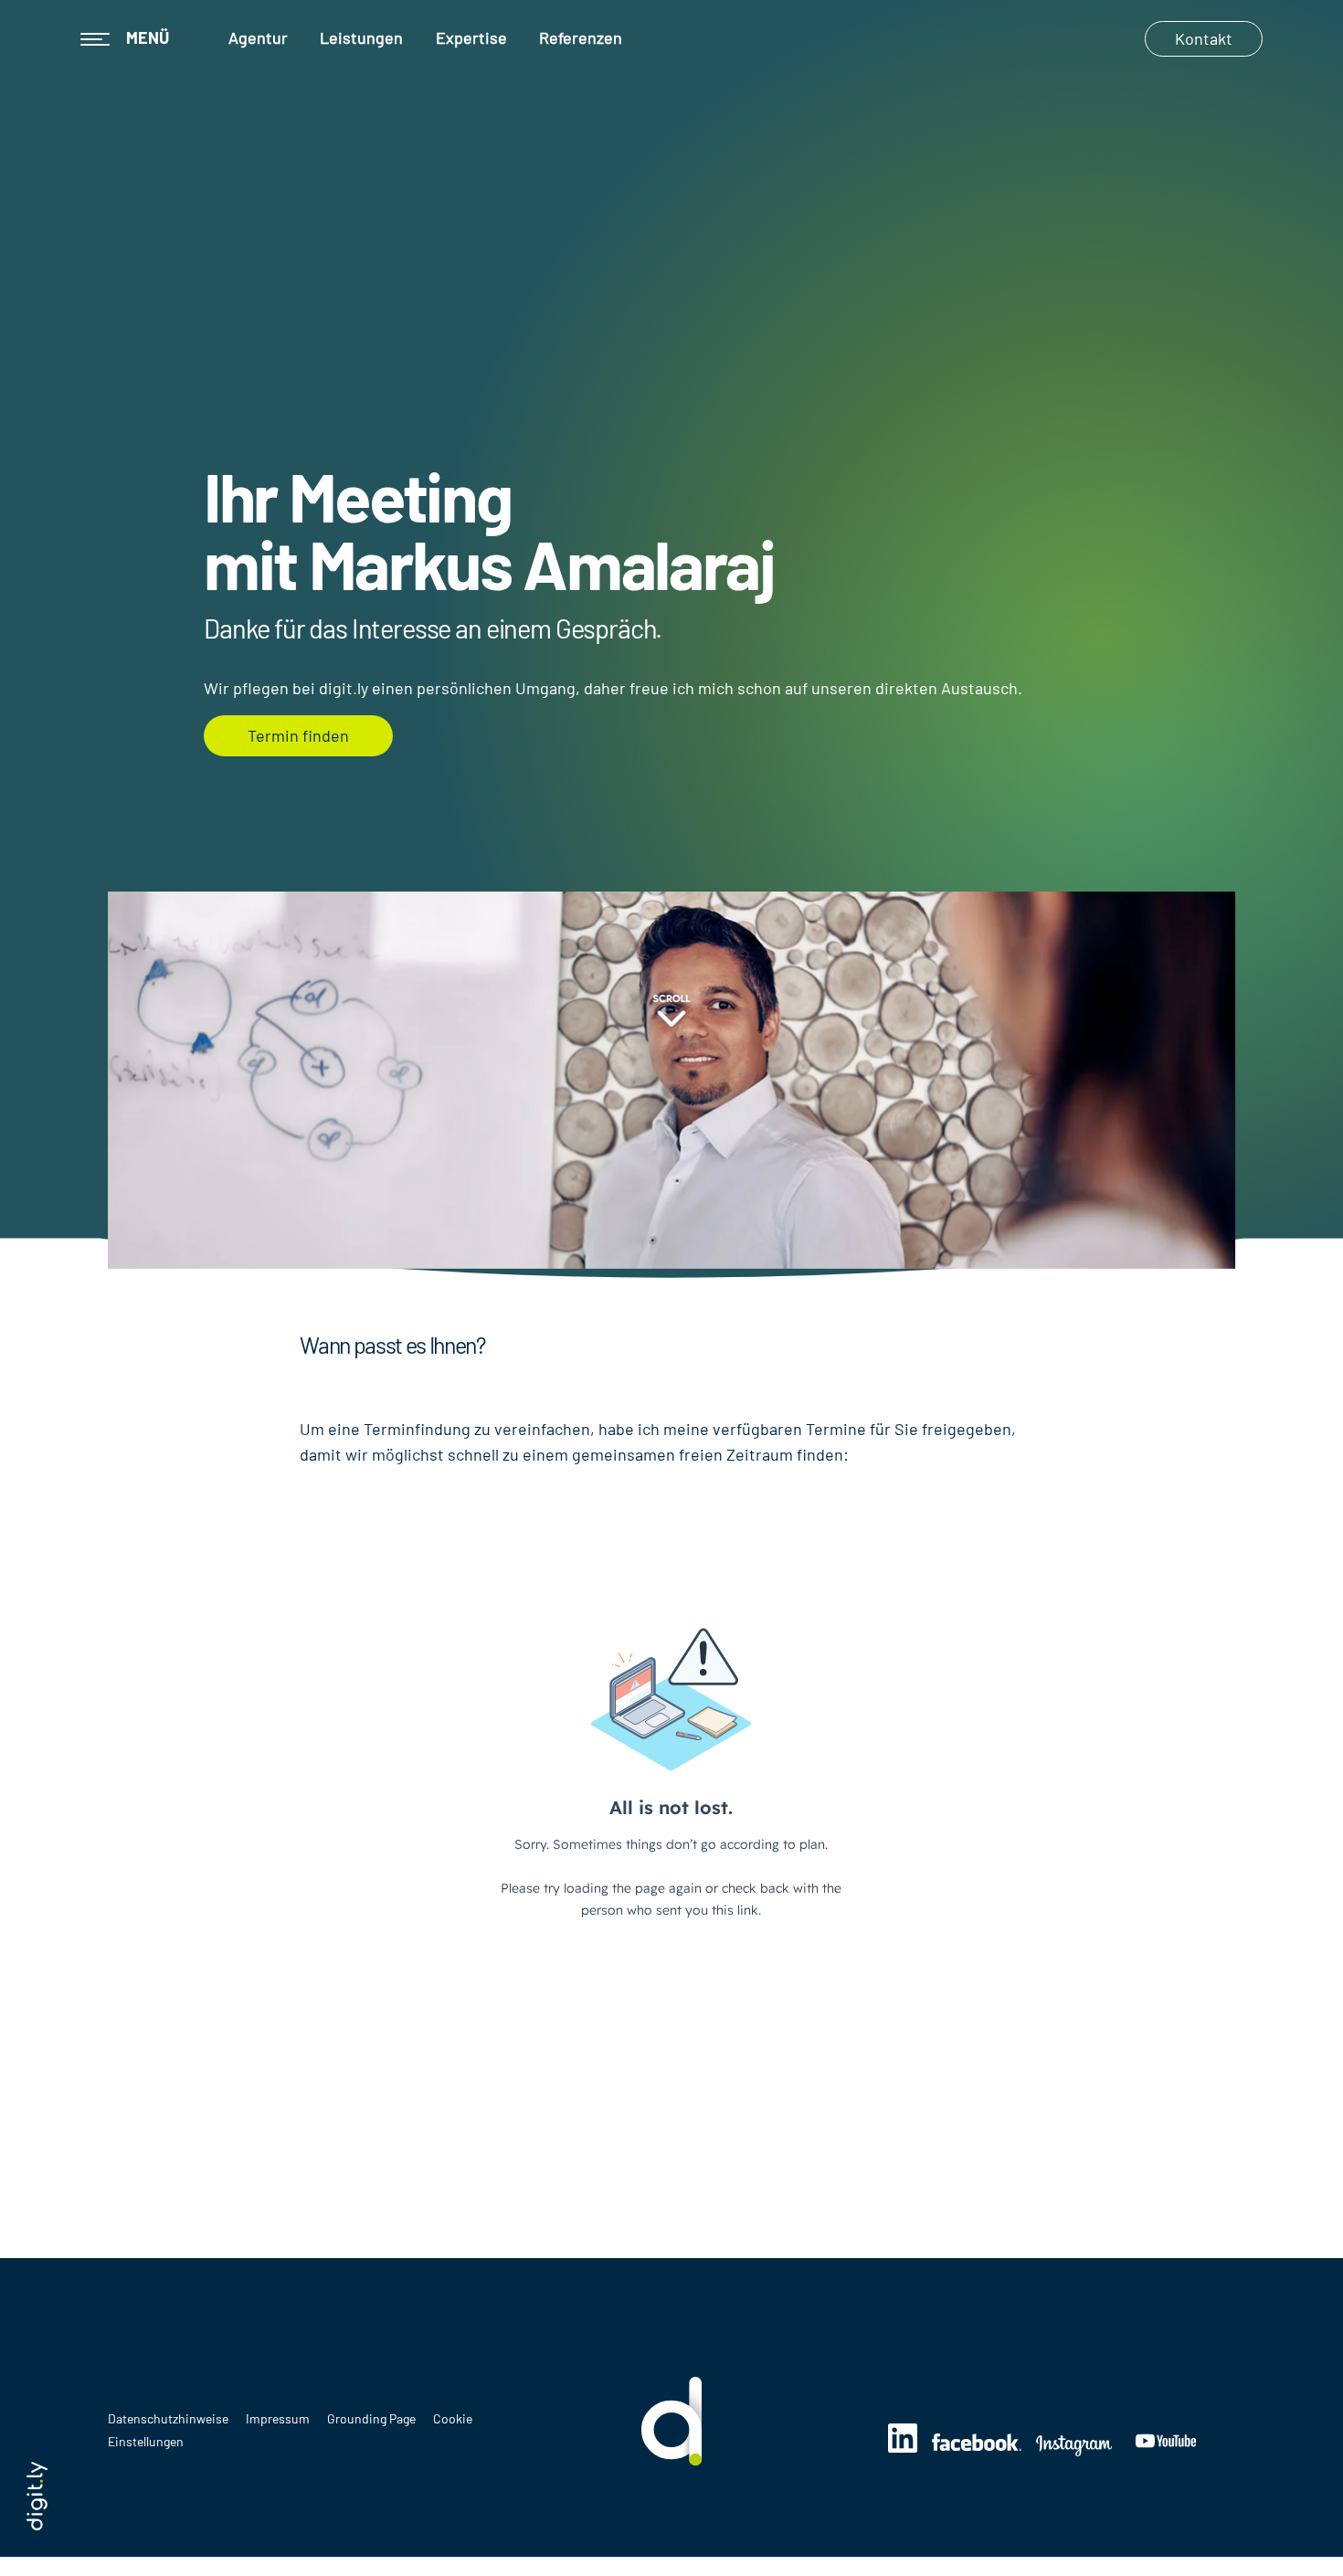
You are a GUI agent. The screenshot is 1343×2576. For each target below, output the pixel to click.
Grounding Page (373, 2418)
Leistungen (361, 37)
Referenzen (581, 37)
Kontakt (1204, 38)
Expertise (471, 37)
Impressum (279, 2418)
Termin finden (298, 735)
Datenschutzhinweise (169, 2418)
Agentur (258, 37)
